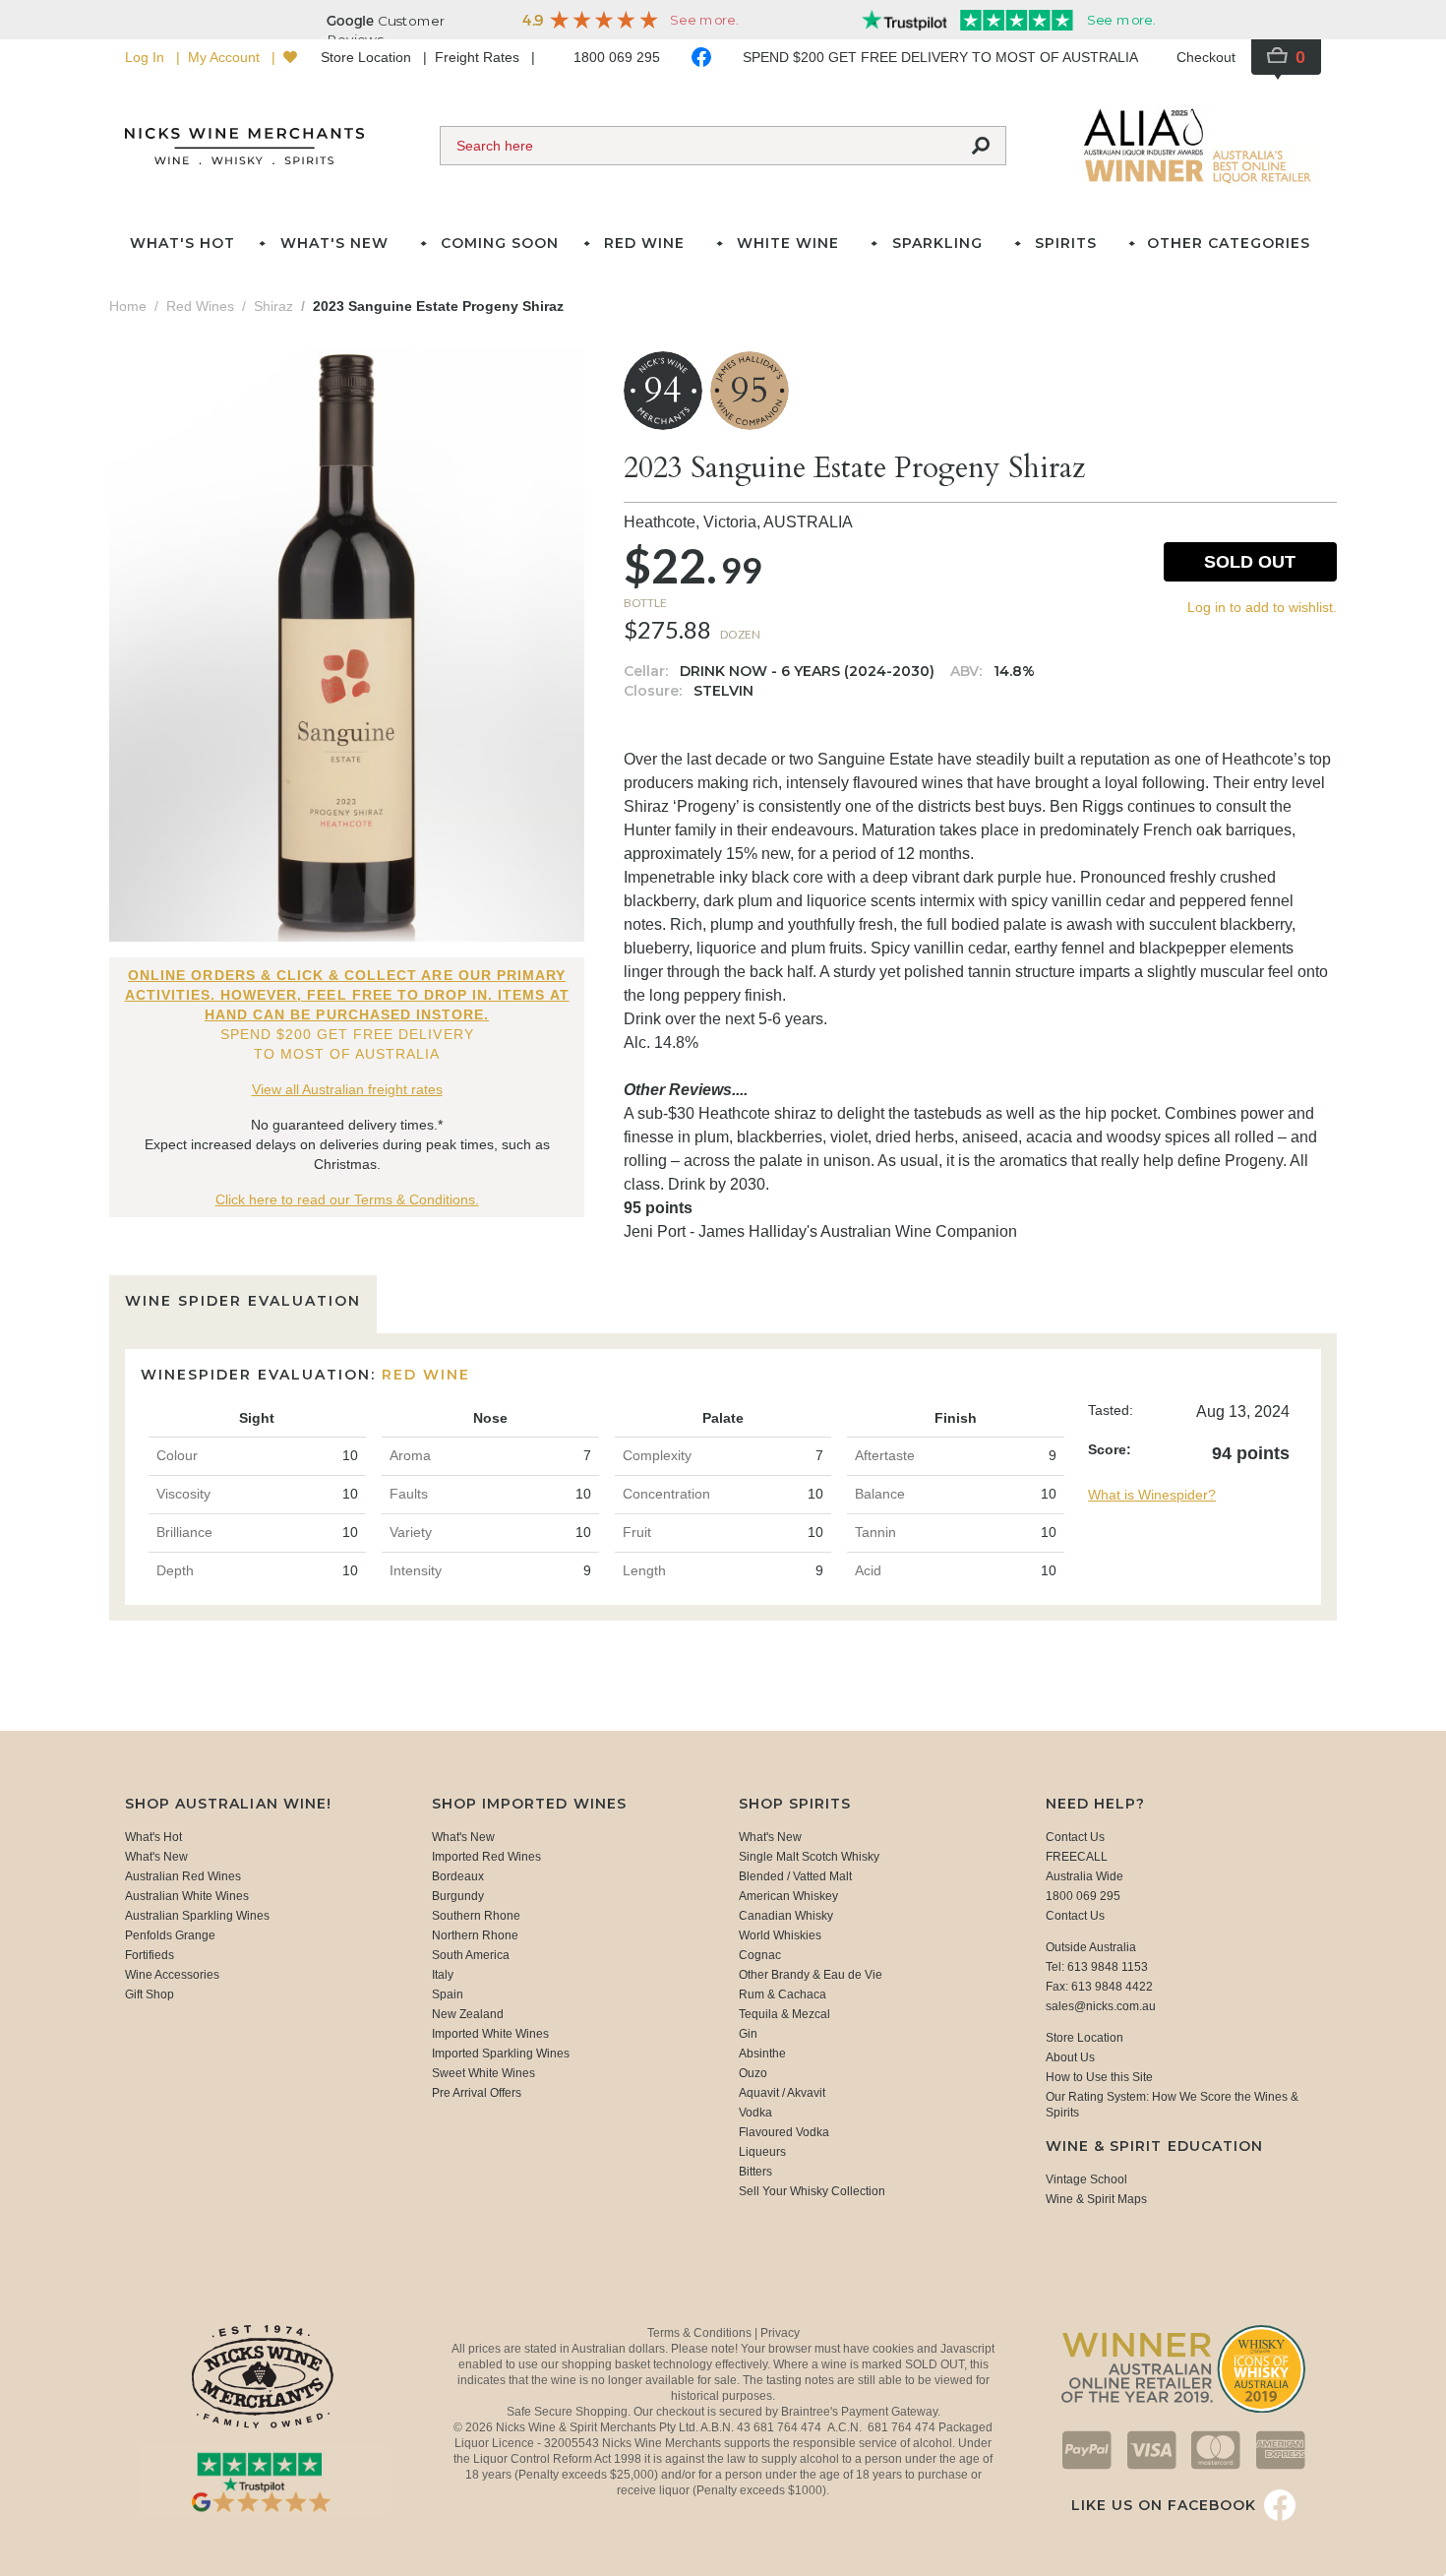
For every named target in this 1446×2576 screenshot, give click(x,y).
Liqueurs (762, 2152)
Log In (147, 57)
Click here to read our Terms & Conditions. (347, 1199)
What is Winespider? (1152, 1495)
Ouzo (753, 2073)
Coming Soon (500, 243)
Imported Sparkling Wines (501, 2054)
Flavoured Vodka (784, 2132)
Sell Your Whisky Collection (812, 2191)
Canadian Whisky (786, 1916)
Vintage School (1086, 2179)
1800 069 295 (617, 57)
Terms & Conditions (701, 2333)
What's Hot (182, 243)
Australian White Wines (187, 1896)
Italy (443, 1975)
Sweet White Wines (483, 2073)
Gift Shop (150, 1994)
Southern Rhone (476, 1916)
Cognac (760, 1955)
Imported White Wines (490, 2034)
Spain (448, 1994)
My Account (226, 57)
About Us (1070, 2057)
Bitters (755, 2172)
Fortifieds (150, 1955)
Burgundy (458, 1896)
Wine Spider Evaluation (243, 1301)
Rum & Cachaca (783, 1994)
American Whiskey (788, 1896)
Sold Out (1250, 562)
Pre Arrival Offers (477, 2093)
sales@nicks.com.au (1101, 2006)
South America (471, 1955)
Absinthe (762, 2054)
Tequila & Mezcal (784, 2014)
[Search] (981, 146)
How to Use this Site (1099, 2077)
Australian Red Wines (183, 1876)
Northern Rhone (475, 1935)
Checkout (1206, 57)
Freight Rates (479, 57)
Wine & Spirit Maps (1096, 2199)
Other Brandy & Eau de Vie (811, 1975)
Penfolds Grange (170, 1935)
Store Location (368, 57)
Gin (748, 2034)
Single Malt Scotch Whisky (809, 1857)
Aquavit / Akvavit (782, 2093)
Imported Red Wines (486, 1857)
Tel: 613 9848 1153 (1097, 1967)
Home (128, 306)
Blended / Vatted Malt (795, 1876)
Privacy (780, 2333)
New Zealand (468, 2014)
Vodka (755, 2113)
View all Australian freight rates (347, 1089)
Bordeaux (458, 1876)
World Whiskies (780, 1935)
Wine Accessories (172, 1975)
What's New (156, 1857)
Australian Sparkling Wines (197, 1916)
